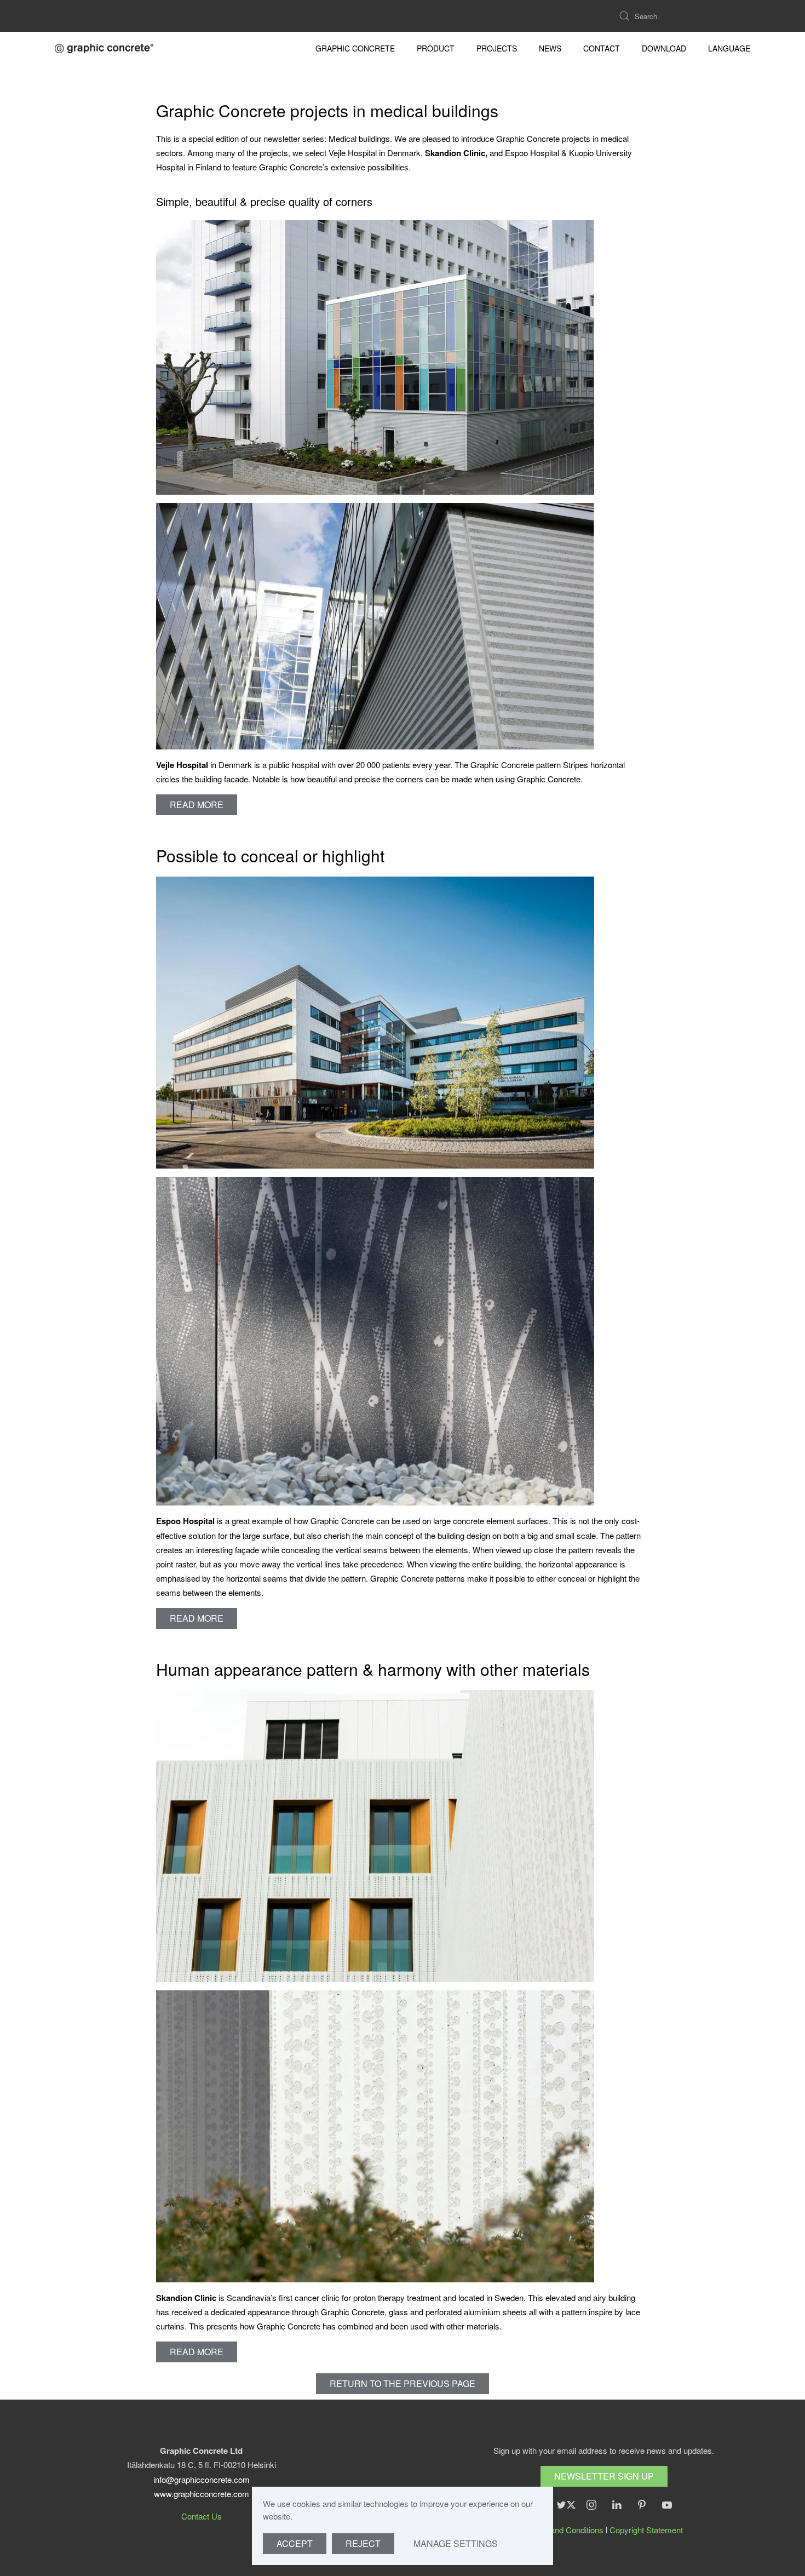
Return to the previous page (403, 2383)
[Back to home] (104, 48)
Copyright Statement (646, 2530)
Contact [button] (602, 48)
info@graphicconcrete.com (202, 2479)
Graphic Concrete (355, 48)
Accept (295, 2543)
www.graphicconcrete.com (202, 2494)
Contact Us (202, 2516)
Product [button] (436, 48)
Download (664, 48)
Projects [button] (497, 48)
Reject (363, 2543)
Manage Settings (456, 2543)
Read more (197, 805)
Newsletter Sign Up (604, 2476)
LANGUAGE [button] (729, 48)
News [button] (550, 48)
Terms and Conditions (564, 2530)
